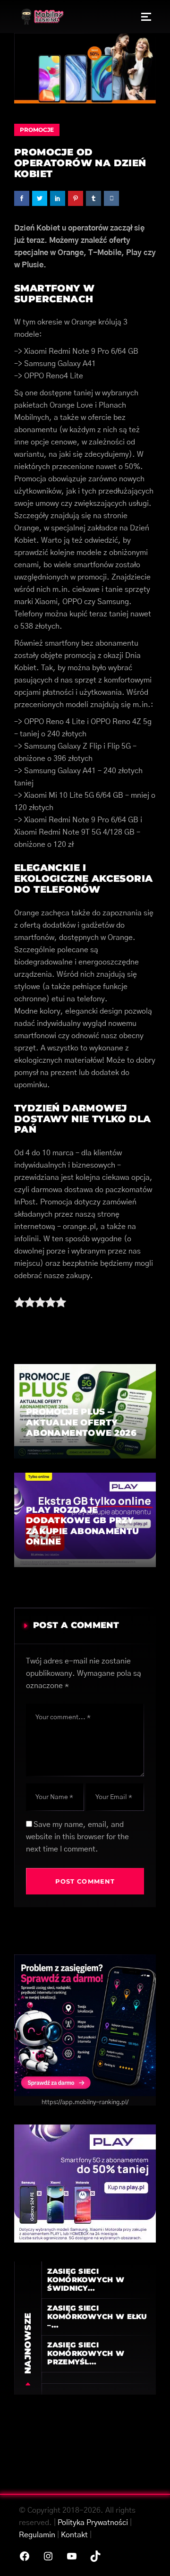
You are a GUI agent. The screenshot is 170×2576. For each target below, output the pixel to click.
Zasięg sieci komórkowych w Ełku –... (97, 2316)
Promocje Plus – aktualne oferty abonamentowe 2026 (81, 1422)
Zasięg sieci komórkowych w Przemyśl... (86, 2353)
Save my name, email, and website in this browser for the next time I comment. (77, 1837)
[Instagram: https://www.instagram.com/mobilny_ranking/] (48, 2556)
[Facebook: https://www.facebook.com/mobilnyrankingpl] (25, 2556)
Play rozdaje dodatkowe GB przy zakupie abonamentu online (82, 1526)
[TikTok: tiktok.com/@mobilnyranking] (95, 2556)
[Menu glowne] (146, 17)
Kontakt (74, 2535)
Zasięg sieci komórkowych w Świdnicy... (86, 2280)
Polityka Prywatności (93, 2523)
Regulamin (37, 2535)
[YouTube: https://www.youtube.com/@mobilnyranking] (72, 2556)
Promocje (37, 130)
